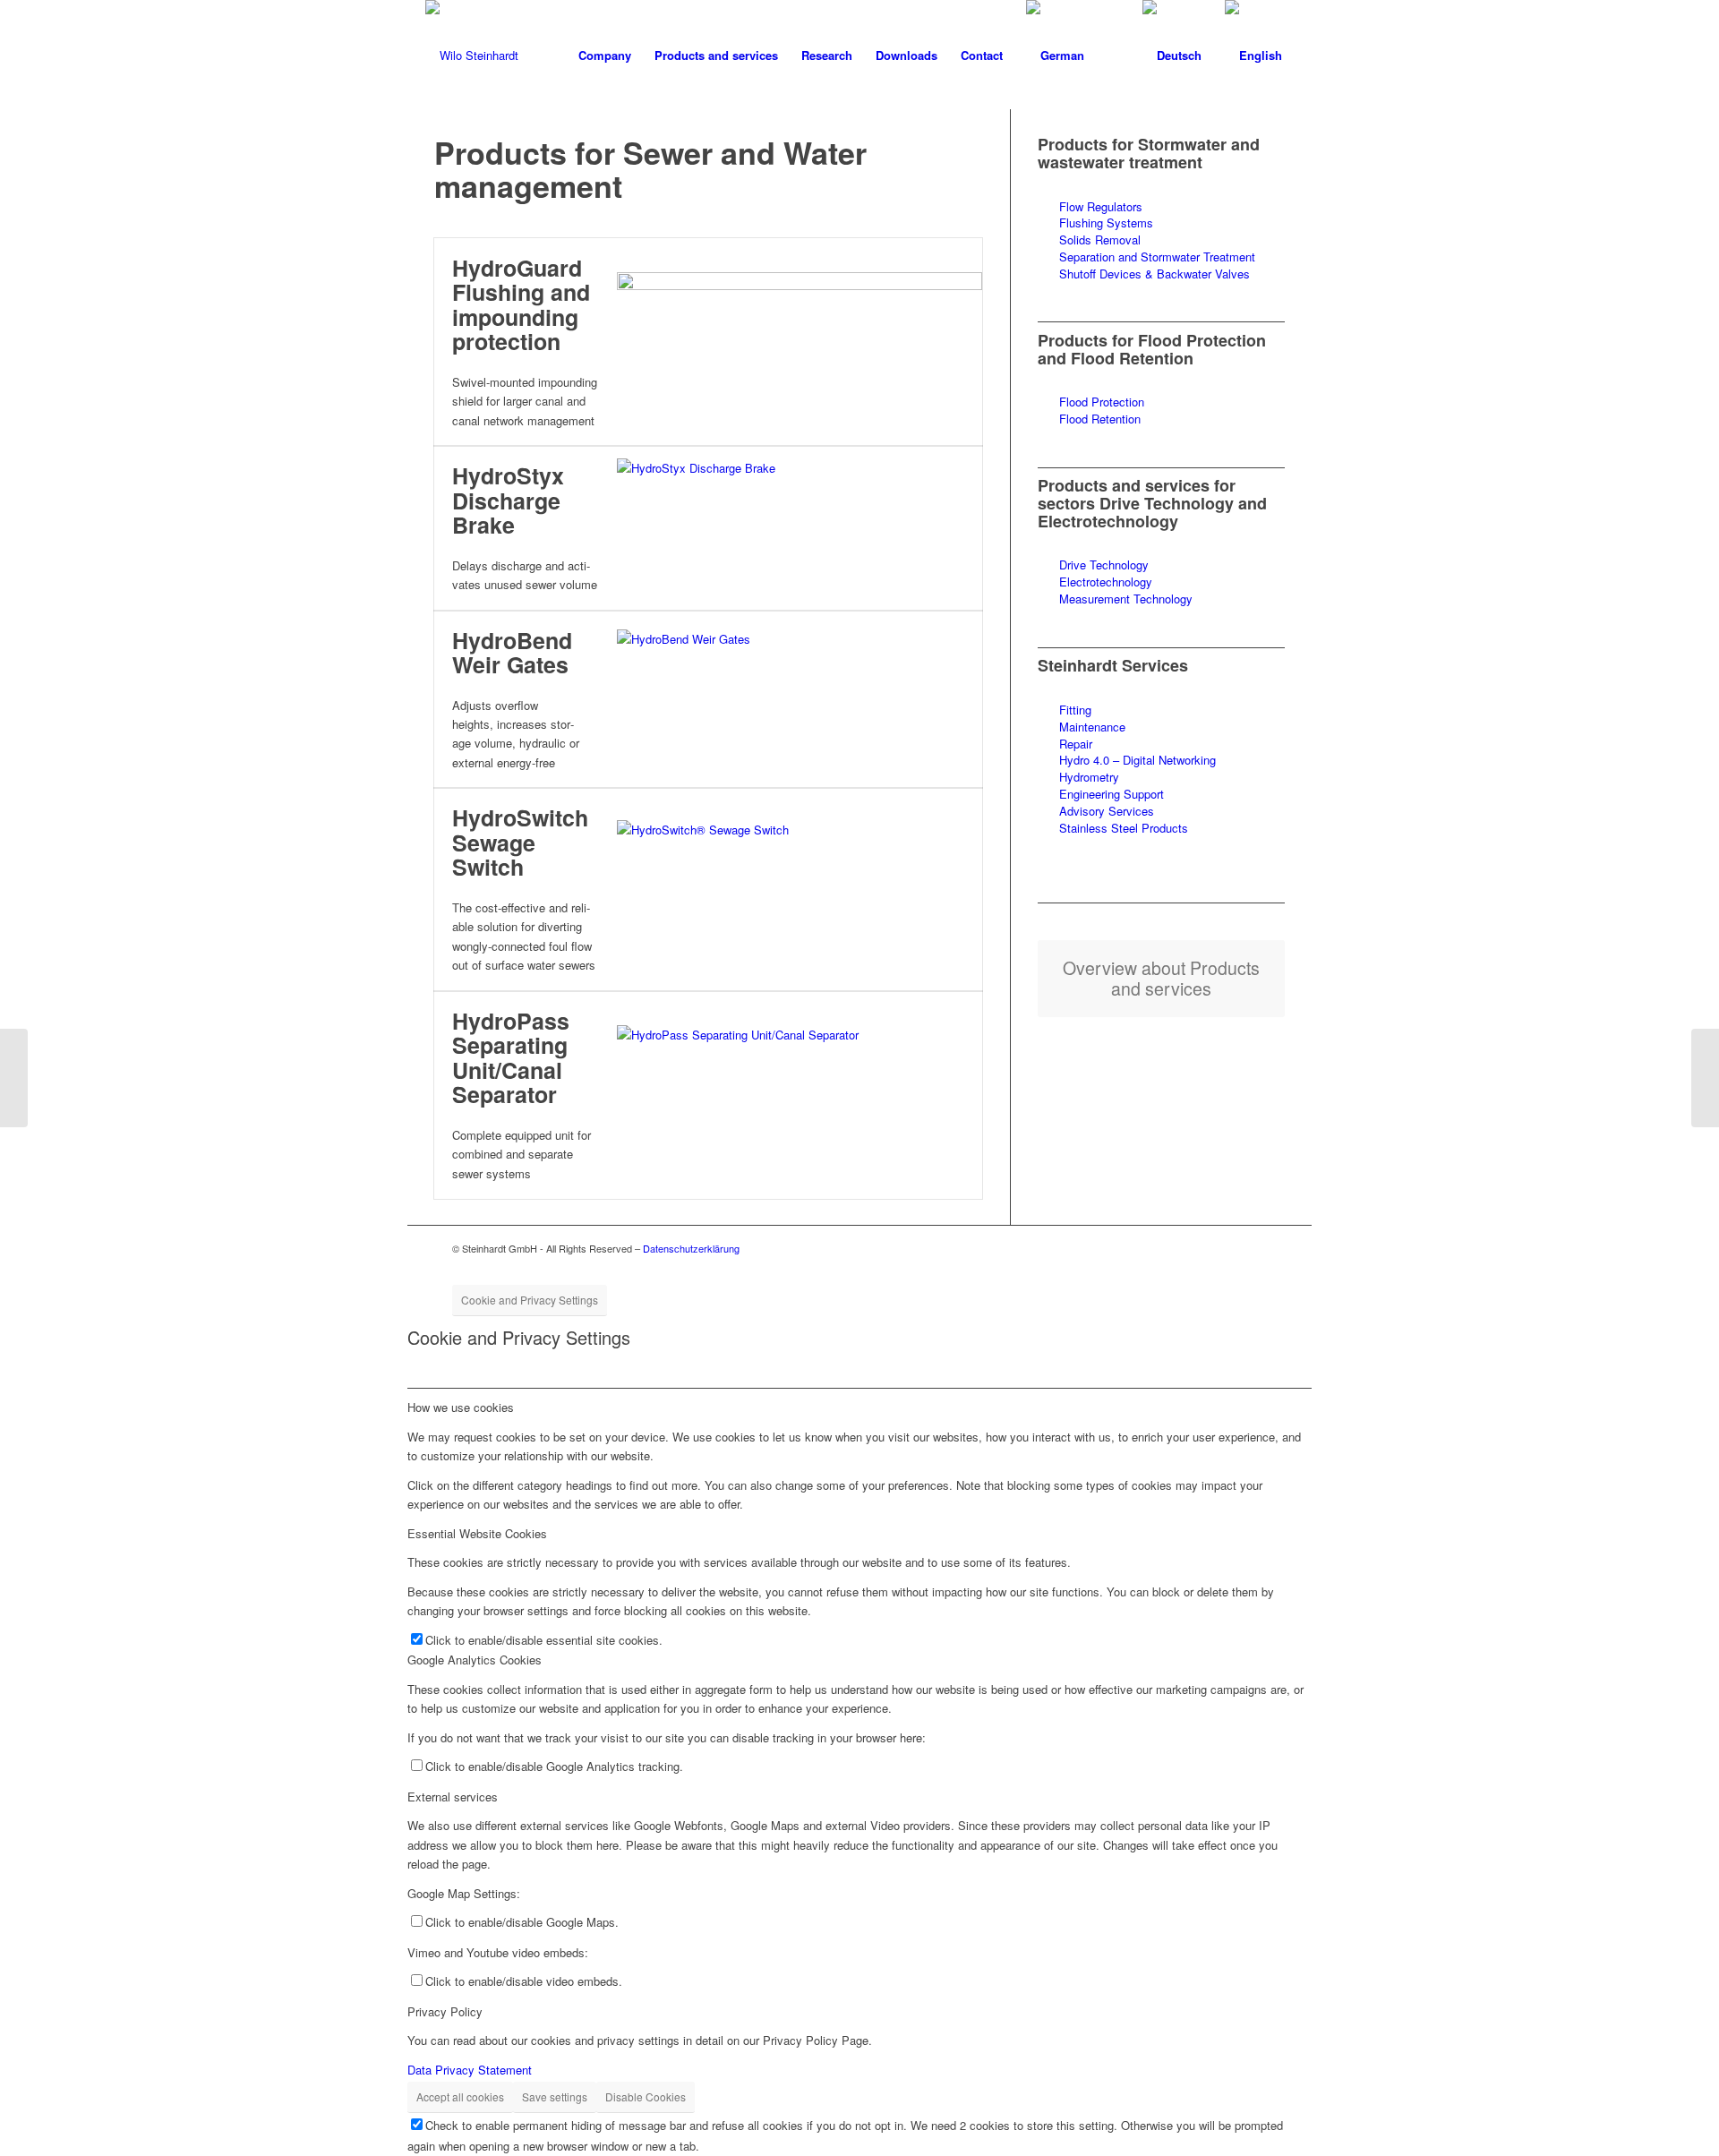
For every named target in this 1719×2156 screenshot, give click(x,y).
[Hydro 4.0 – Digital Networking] (1048, 761)
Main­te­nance (1092, 727)
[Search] (1113, 56)
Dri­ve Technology (1104, 565)
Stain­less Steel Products (1124, 828)
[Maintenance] (1048, 727)
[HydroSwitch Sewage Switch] (800, 890)
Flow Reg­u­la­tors (1101, 206)
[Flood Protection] (1048, 402)
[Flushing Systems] (1048, 223)
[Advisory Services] (1048, 812)
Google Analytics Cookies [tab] (475, 1660)
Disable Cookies (646, 2096)
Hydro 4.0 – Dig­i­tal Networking (1137, 760)
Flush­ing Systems (1106, 222)
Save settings (555, 2096)
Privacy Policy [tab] (445, 2011)
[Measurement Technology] (1048, 599)
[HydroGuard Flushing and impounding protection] (800, 342)
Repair (1076, 744)
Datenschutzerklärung (691, 1248)
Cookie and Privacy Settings (530, 1300)
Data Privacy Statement (470, 2070)
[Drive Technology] (1048, 565)
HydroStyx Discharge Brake (508, 500)
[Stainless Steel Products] (1048, 829)
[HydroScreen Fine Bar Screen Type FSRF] (14, 1078)
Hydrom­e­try (1089, 777)
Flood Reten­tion (1100, 419)
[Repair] (1048, 744)
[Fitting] (1048, 710)
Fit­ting (1075, 710)
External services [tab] (453, 1797)
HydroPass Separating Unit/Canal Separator (511, 1058)
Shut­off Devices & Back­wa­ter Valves (1155, 274)
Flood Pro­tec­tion (1102, 402)
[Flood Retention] (1048, 419)
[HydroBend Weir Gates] (800, 699)
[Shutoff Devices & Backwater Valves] (1048, 274)
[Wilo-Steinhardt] (472, 56)
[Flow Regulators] (1048, 207)
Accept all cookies (460, 2096)
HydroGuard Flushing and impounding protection (521, 305)
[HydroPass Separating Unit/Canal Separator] (800, 1095)
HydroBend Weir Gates (512, 653)
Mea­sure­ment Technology (1126, 599)
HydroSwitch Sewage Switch (520, 842)
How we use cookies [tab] (461, 1407)
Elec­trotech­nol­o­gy (1106, 582)
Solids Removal (1100, 240)
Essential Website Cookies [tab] (477, 1533)
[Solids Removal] (1048, 240)
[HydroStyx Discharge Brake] (800, 528)
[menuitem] (605, 56)
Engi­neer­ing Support (1112, 794)
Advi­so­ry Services (1108, 811)
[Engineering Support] (1048, 795)
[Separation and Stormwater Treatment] (1048, 257)
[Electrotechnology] (1048, 582)
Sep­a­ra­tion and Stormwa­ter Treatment (1157, 257)
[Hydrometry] (1048, 778)
